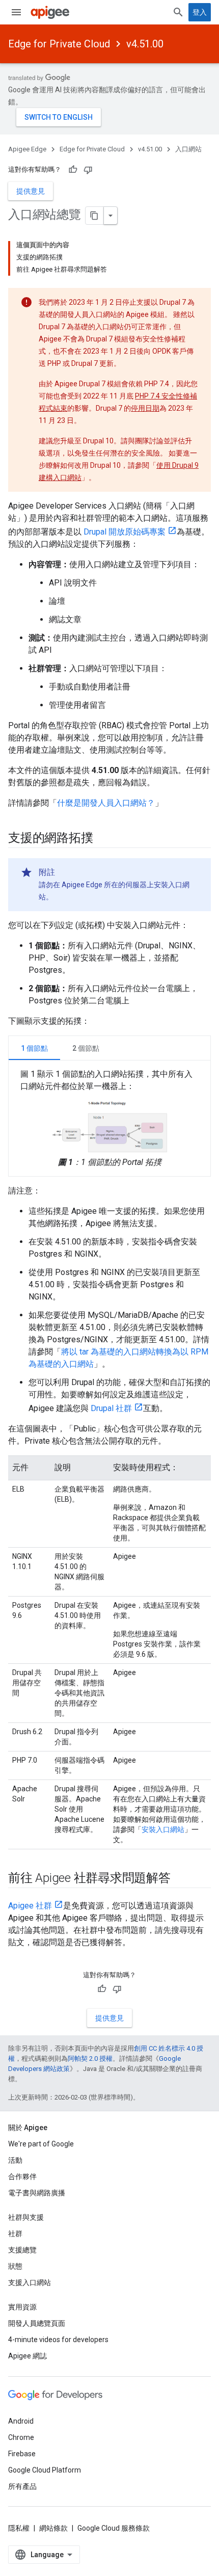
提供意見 (31, 191)
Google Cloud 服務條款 (114, 2528)
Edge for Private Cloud (59, 44)
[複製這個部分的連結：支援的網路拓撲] (103, 839)
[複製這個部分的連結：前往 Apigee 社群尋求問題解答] (181, 1878)
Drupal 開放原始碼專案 (125, 532)
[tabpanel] (109, 1118)
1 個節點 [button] (34, 1048)
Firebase (22, 2454)
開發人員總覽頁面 (37, 2323)
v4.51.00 (145, 44)
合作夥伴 (22, 2176)
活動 (15, 2160)
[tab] (34, 1048)
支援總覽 (22, 2250)
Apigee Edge (27, 149)
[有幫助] (73, 170)
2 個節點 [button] (86, 1048)
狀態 (15, 2266)
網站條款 (53, 2528)
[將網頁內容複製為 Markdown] (95, 216)
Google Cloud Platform (45, 2470)
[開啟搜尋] (178, 12)
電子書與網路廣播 (37, 2193)
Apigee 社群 (30, 1906)
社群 (15, 2234)
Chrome (21, 2437)
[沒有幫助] (88, 170)
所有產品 (22, 2486)
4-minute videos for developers (58, 2340)
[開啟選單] (16, 12)
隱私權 (19, 2528)
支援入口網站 (30, 2282)
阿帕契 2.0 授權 (90, 2059)
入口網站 (188, 149)
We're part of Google (41, 2144)
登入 (200, 12)
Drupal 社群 (111, 1408)
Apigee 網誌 (28, 2356)
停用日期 (145, 408)
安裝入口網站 (163, 1829)
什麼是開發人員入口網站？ (106, 803)
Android (21, 2421)
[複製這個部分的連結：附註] (65, 872)
